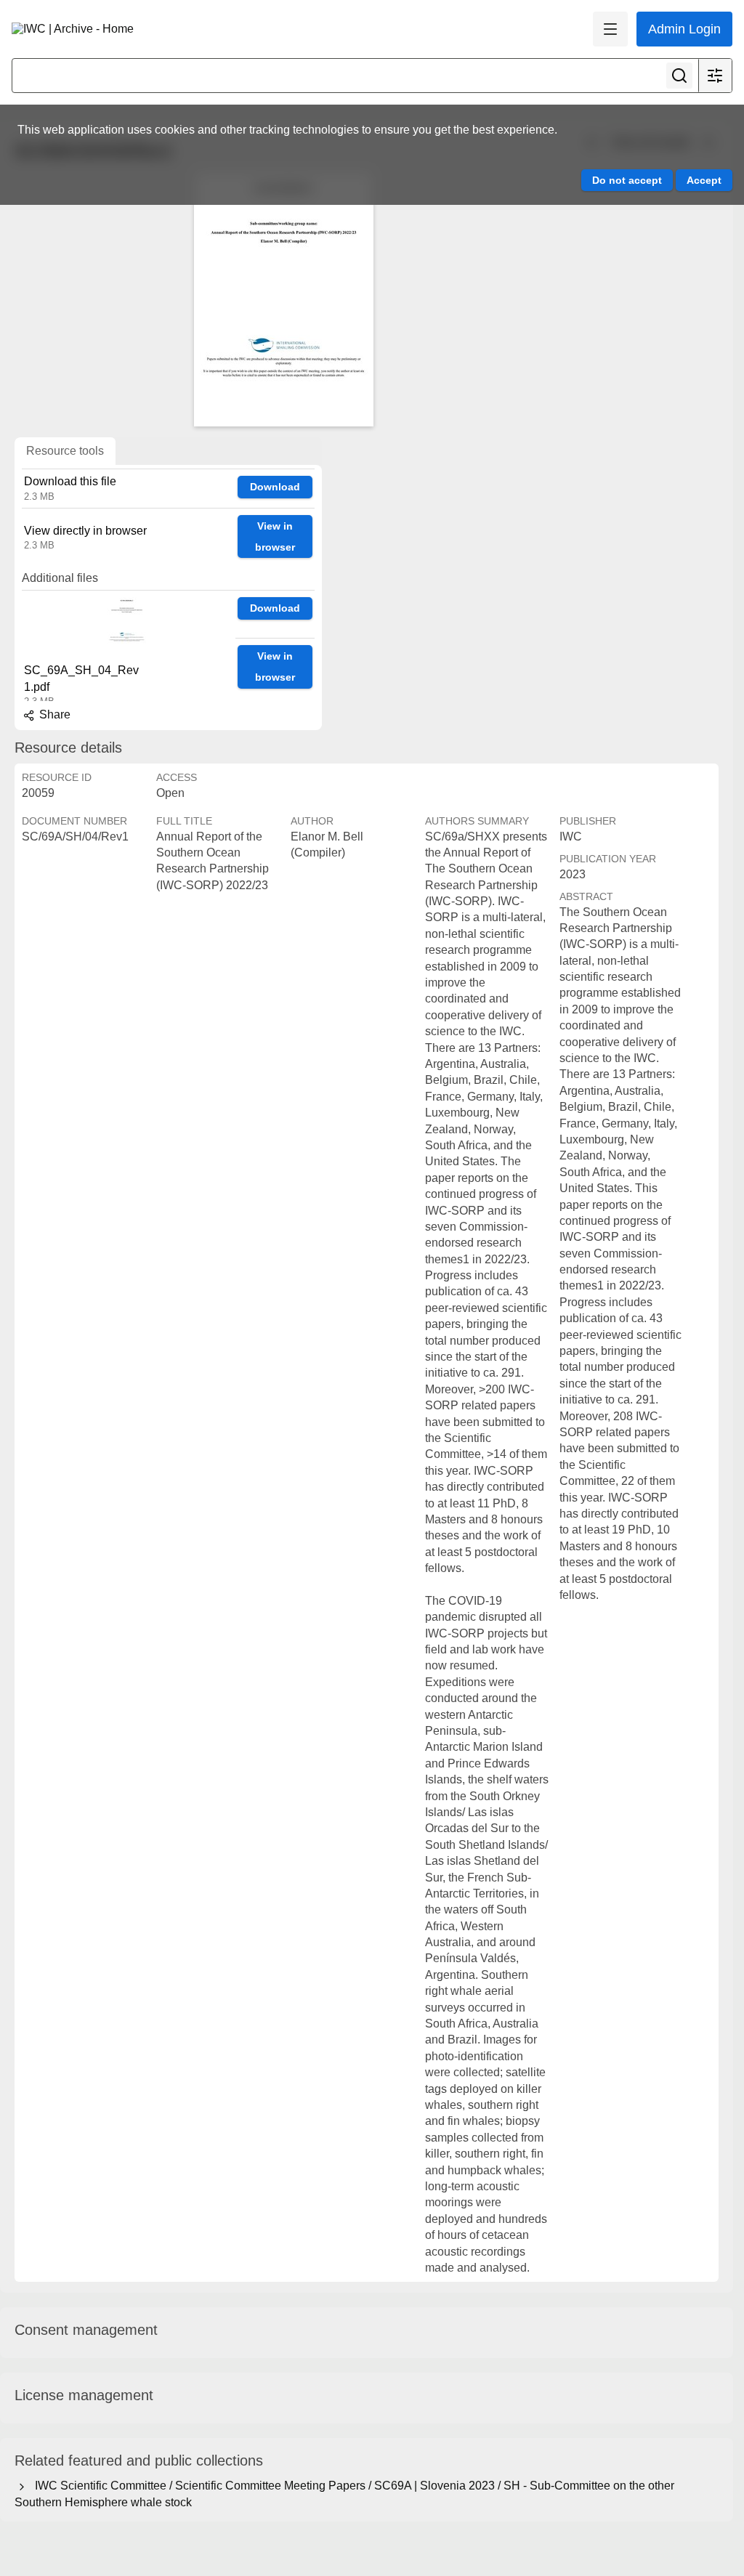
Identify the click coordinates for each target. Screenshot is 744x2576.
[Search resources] (679, 76)
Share (53, 714)
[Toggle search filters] (715, 76)
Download (275, 487)
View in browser (275, 536)
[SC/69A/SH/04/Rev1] (283, 299)
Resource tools (65, 451)
